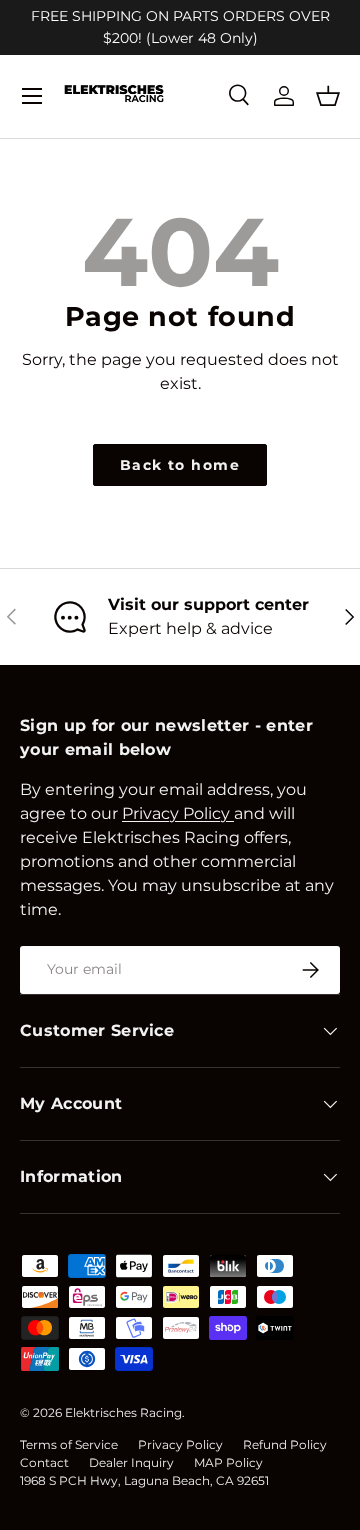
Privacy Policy (180, 1444)
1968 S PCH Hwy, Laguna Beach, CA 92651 (144, 1480)
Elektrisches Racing (123, 1412)
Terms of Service (69, 1444)
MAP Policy (228, 1462)
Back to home (180, 465)
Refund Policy (285, 1444)
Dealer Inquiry (131, 1462)
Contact (44, 1462)
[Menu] (32, 96)
